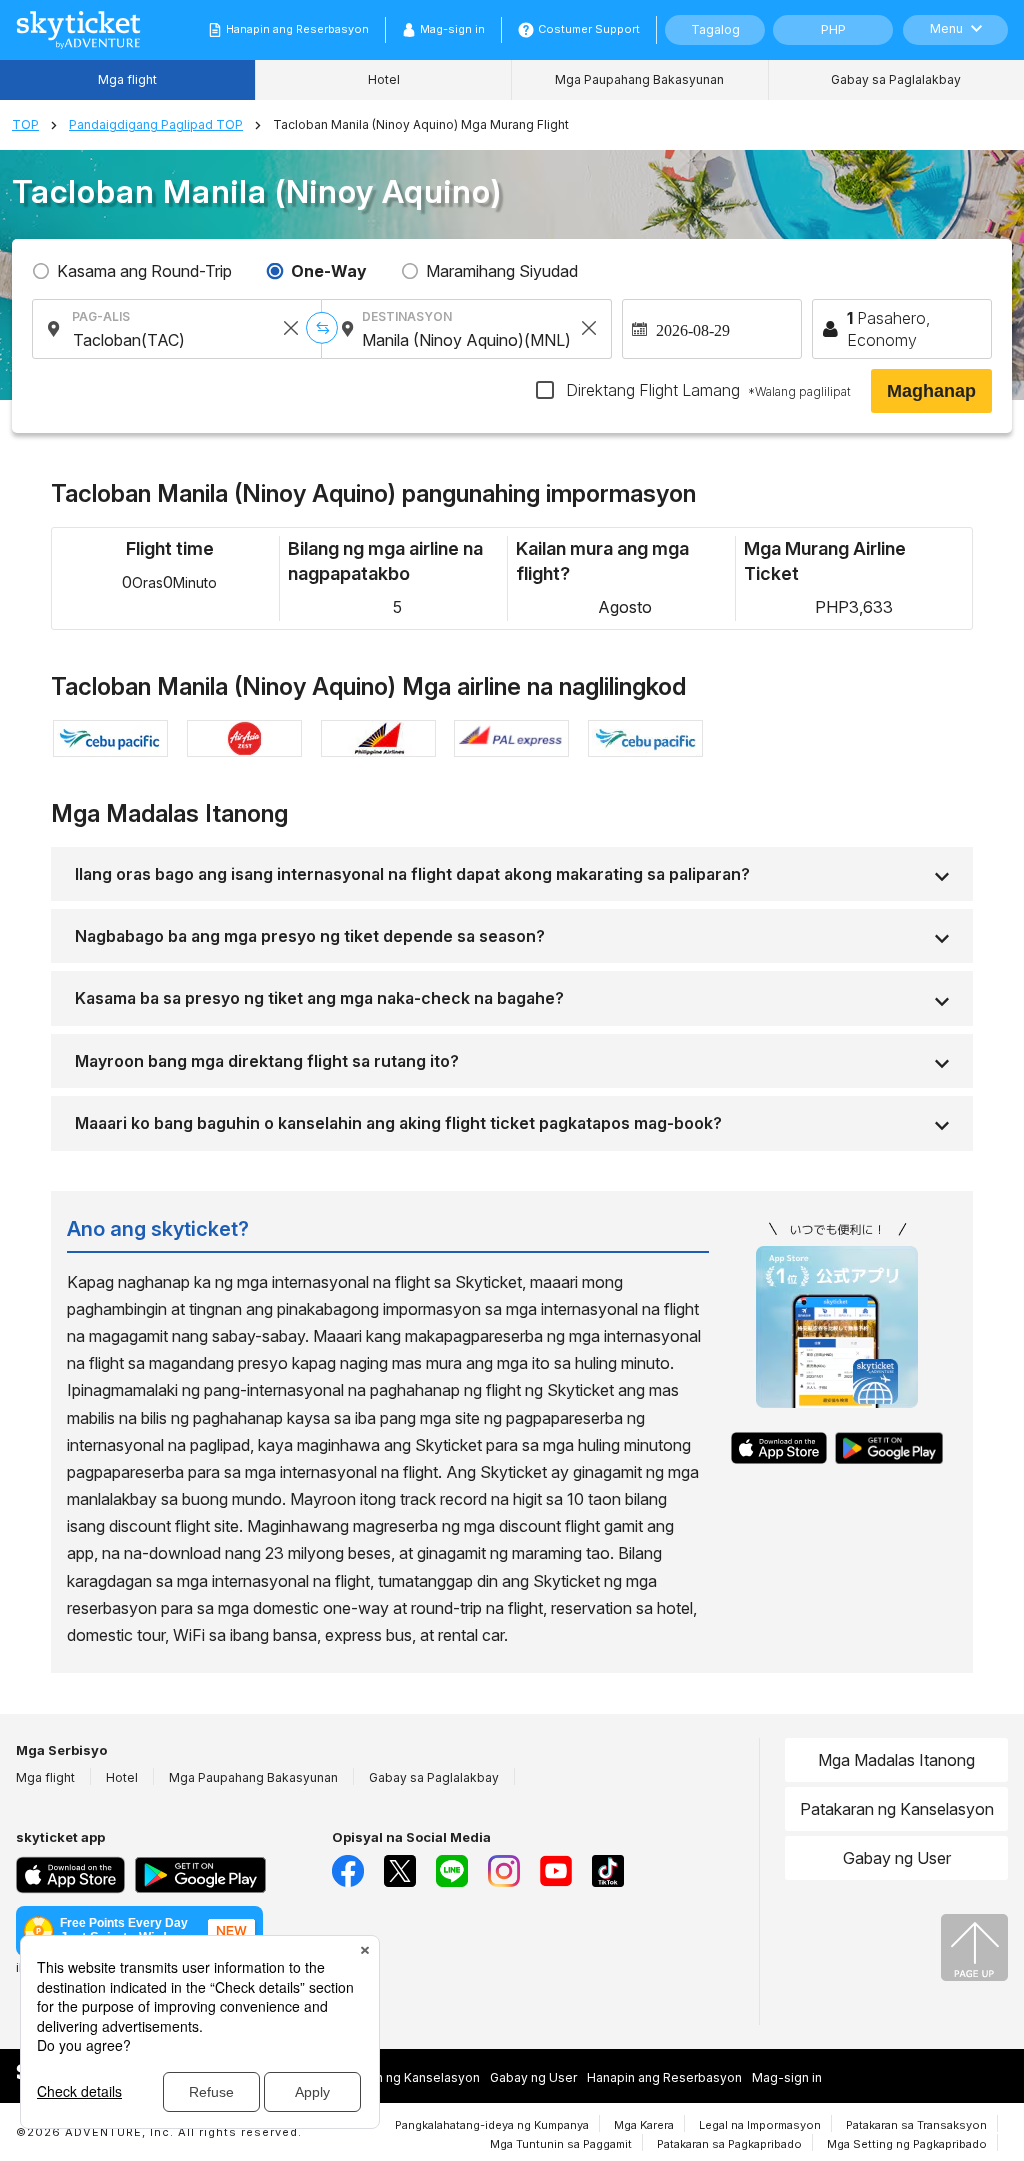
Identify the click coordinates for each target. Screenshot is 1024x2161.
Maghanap (931, 391)
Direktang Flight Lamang (706, 390)
